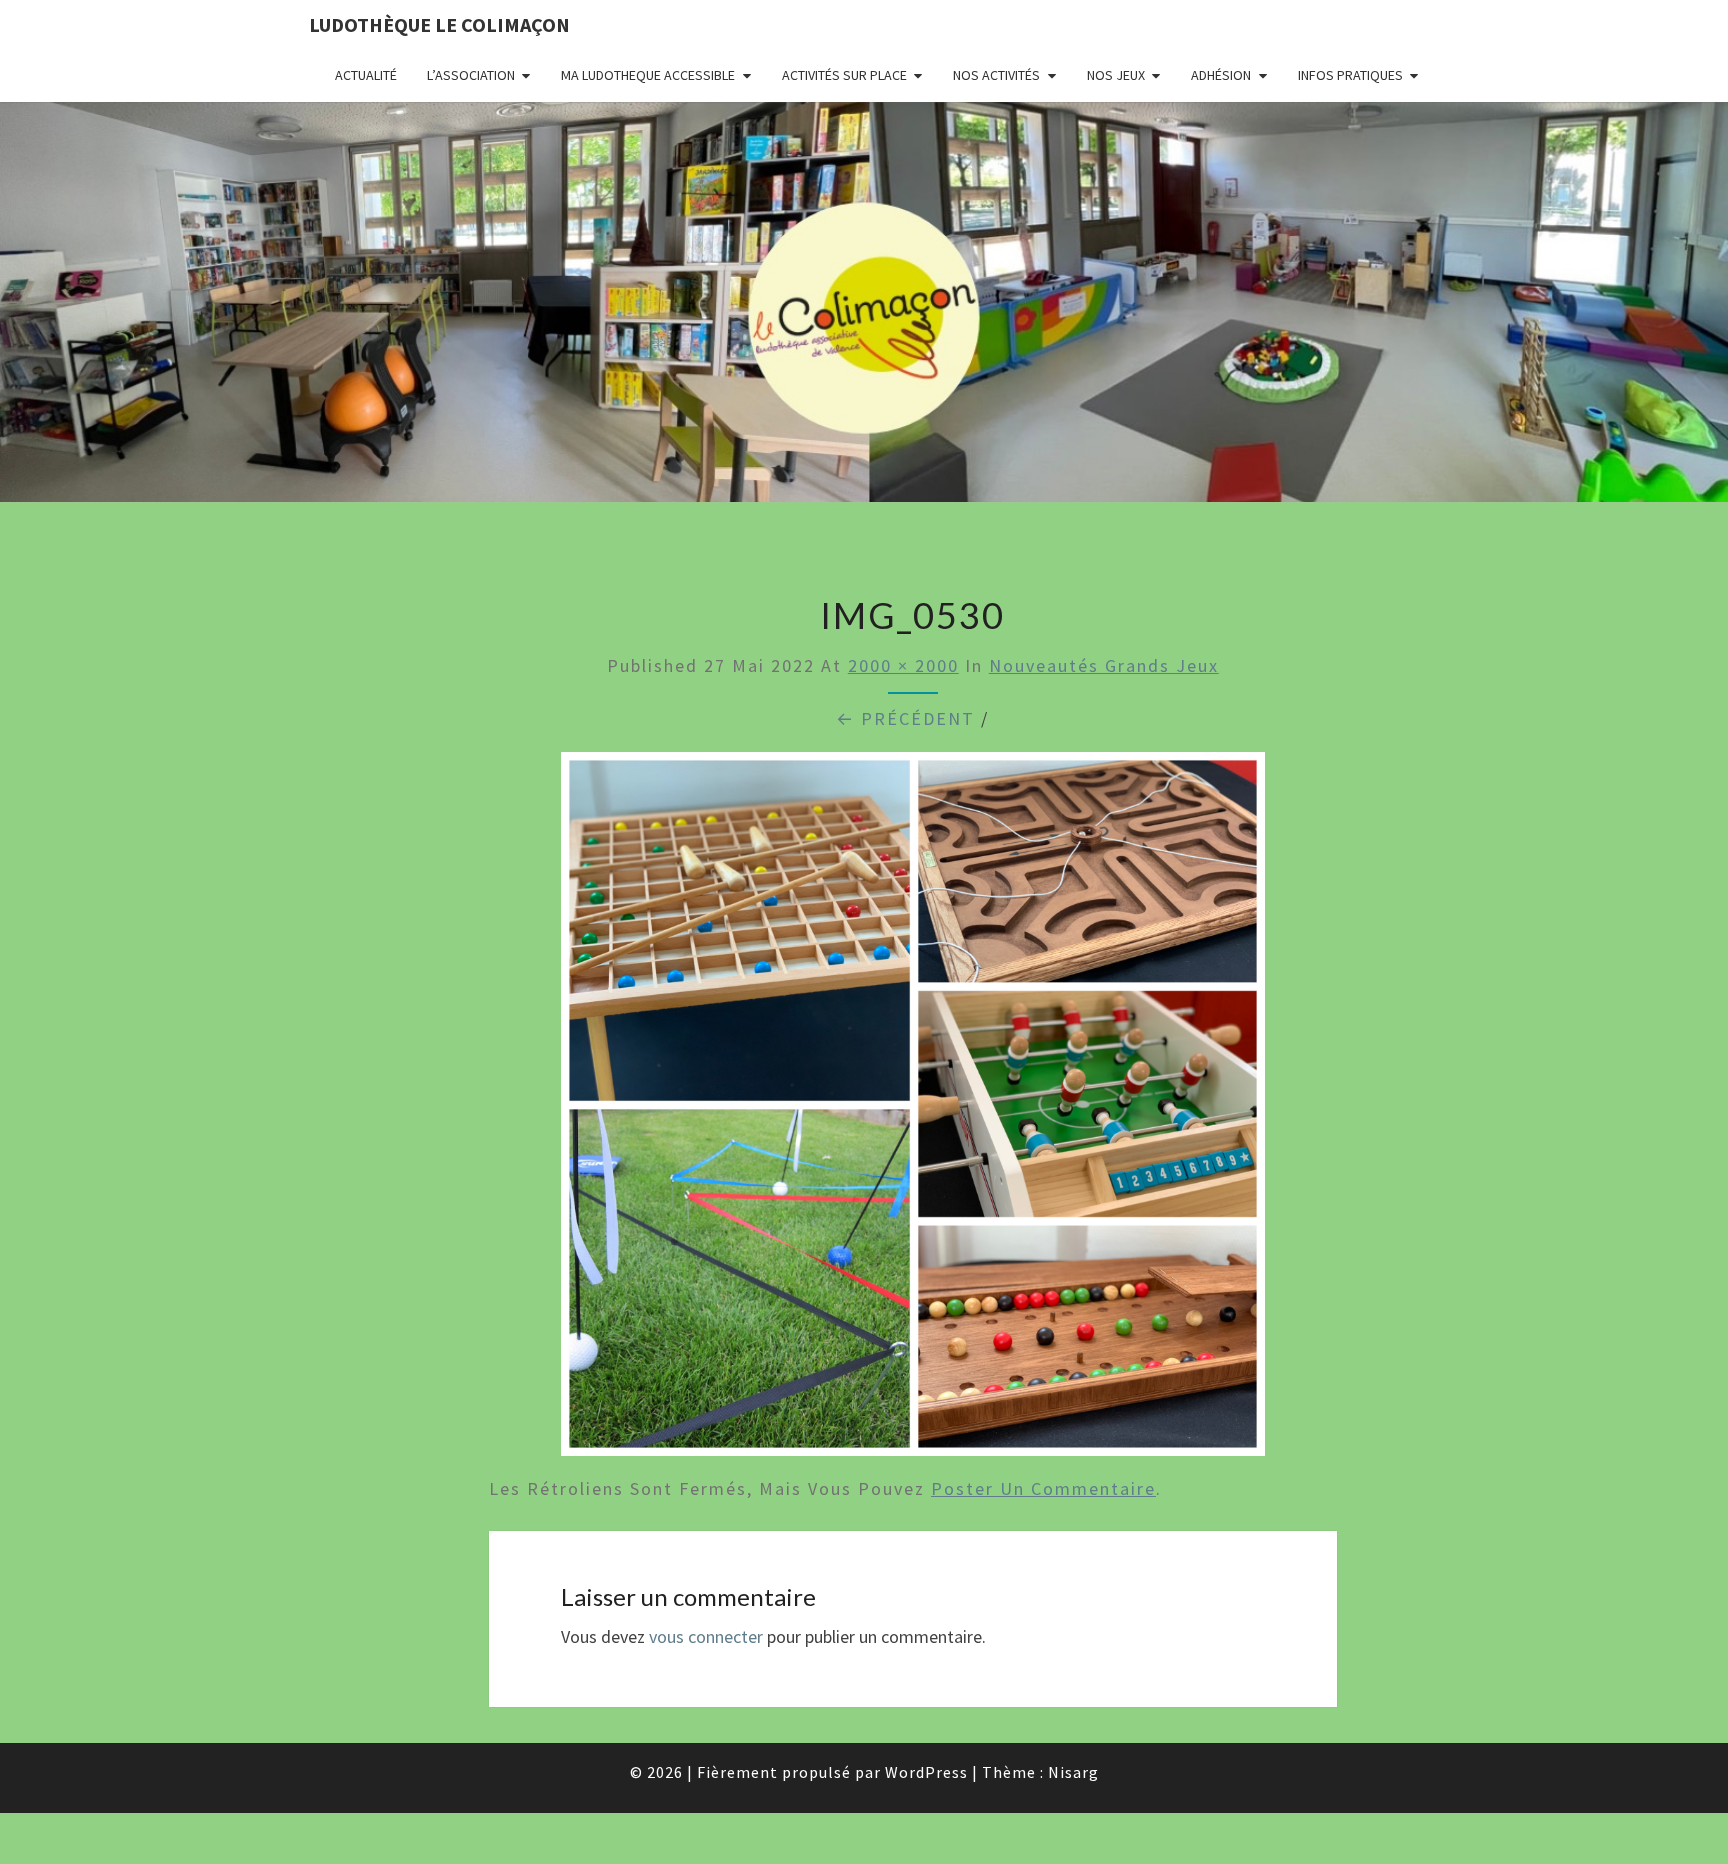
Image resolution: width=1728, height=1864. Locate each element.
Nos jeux (1116, 75)
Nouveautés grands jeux (1104, 665)
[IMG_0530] (913, 1110)
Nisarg (1073, 1772)
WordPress (926, 1772)
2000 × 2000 (903, 665)
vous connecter (706, 1636)
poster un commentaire (1043, 1488)
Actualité (366, 75)
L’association (471, 75)
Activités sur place (844, 75)
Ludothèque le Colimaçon (439, 24)
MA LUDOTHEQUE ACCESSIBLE (648, 75)
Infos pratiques (1350, 75)
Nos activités (996, 75)
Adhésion (1221, 75)
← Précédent (905, 718)
